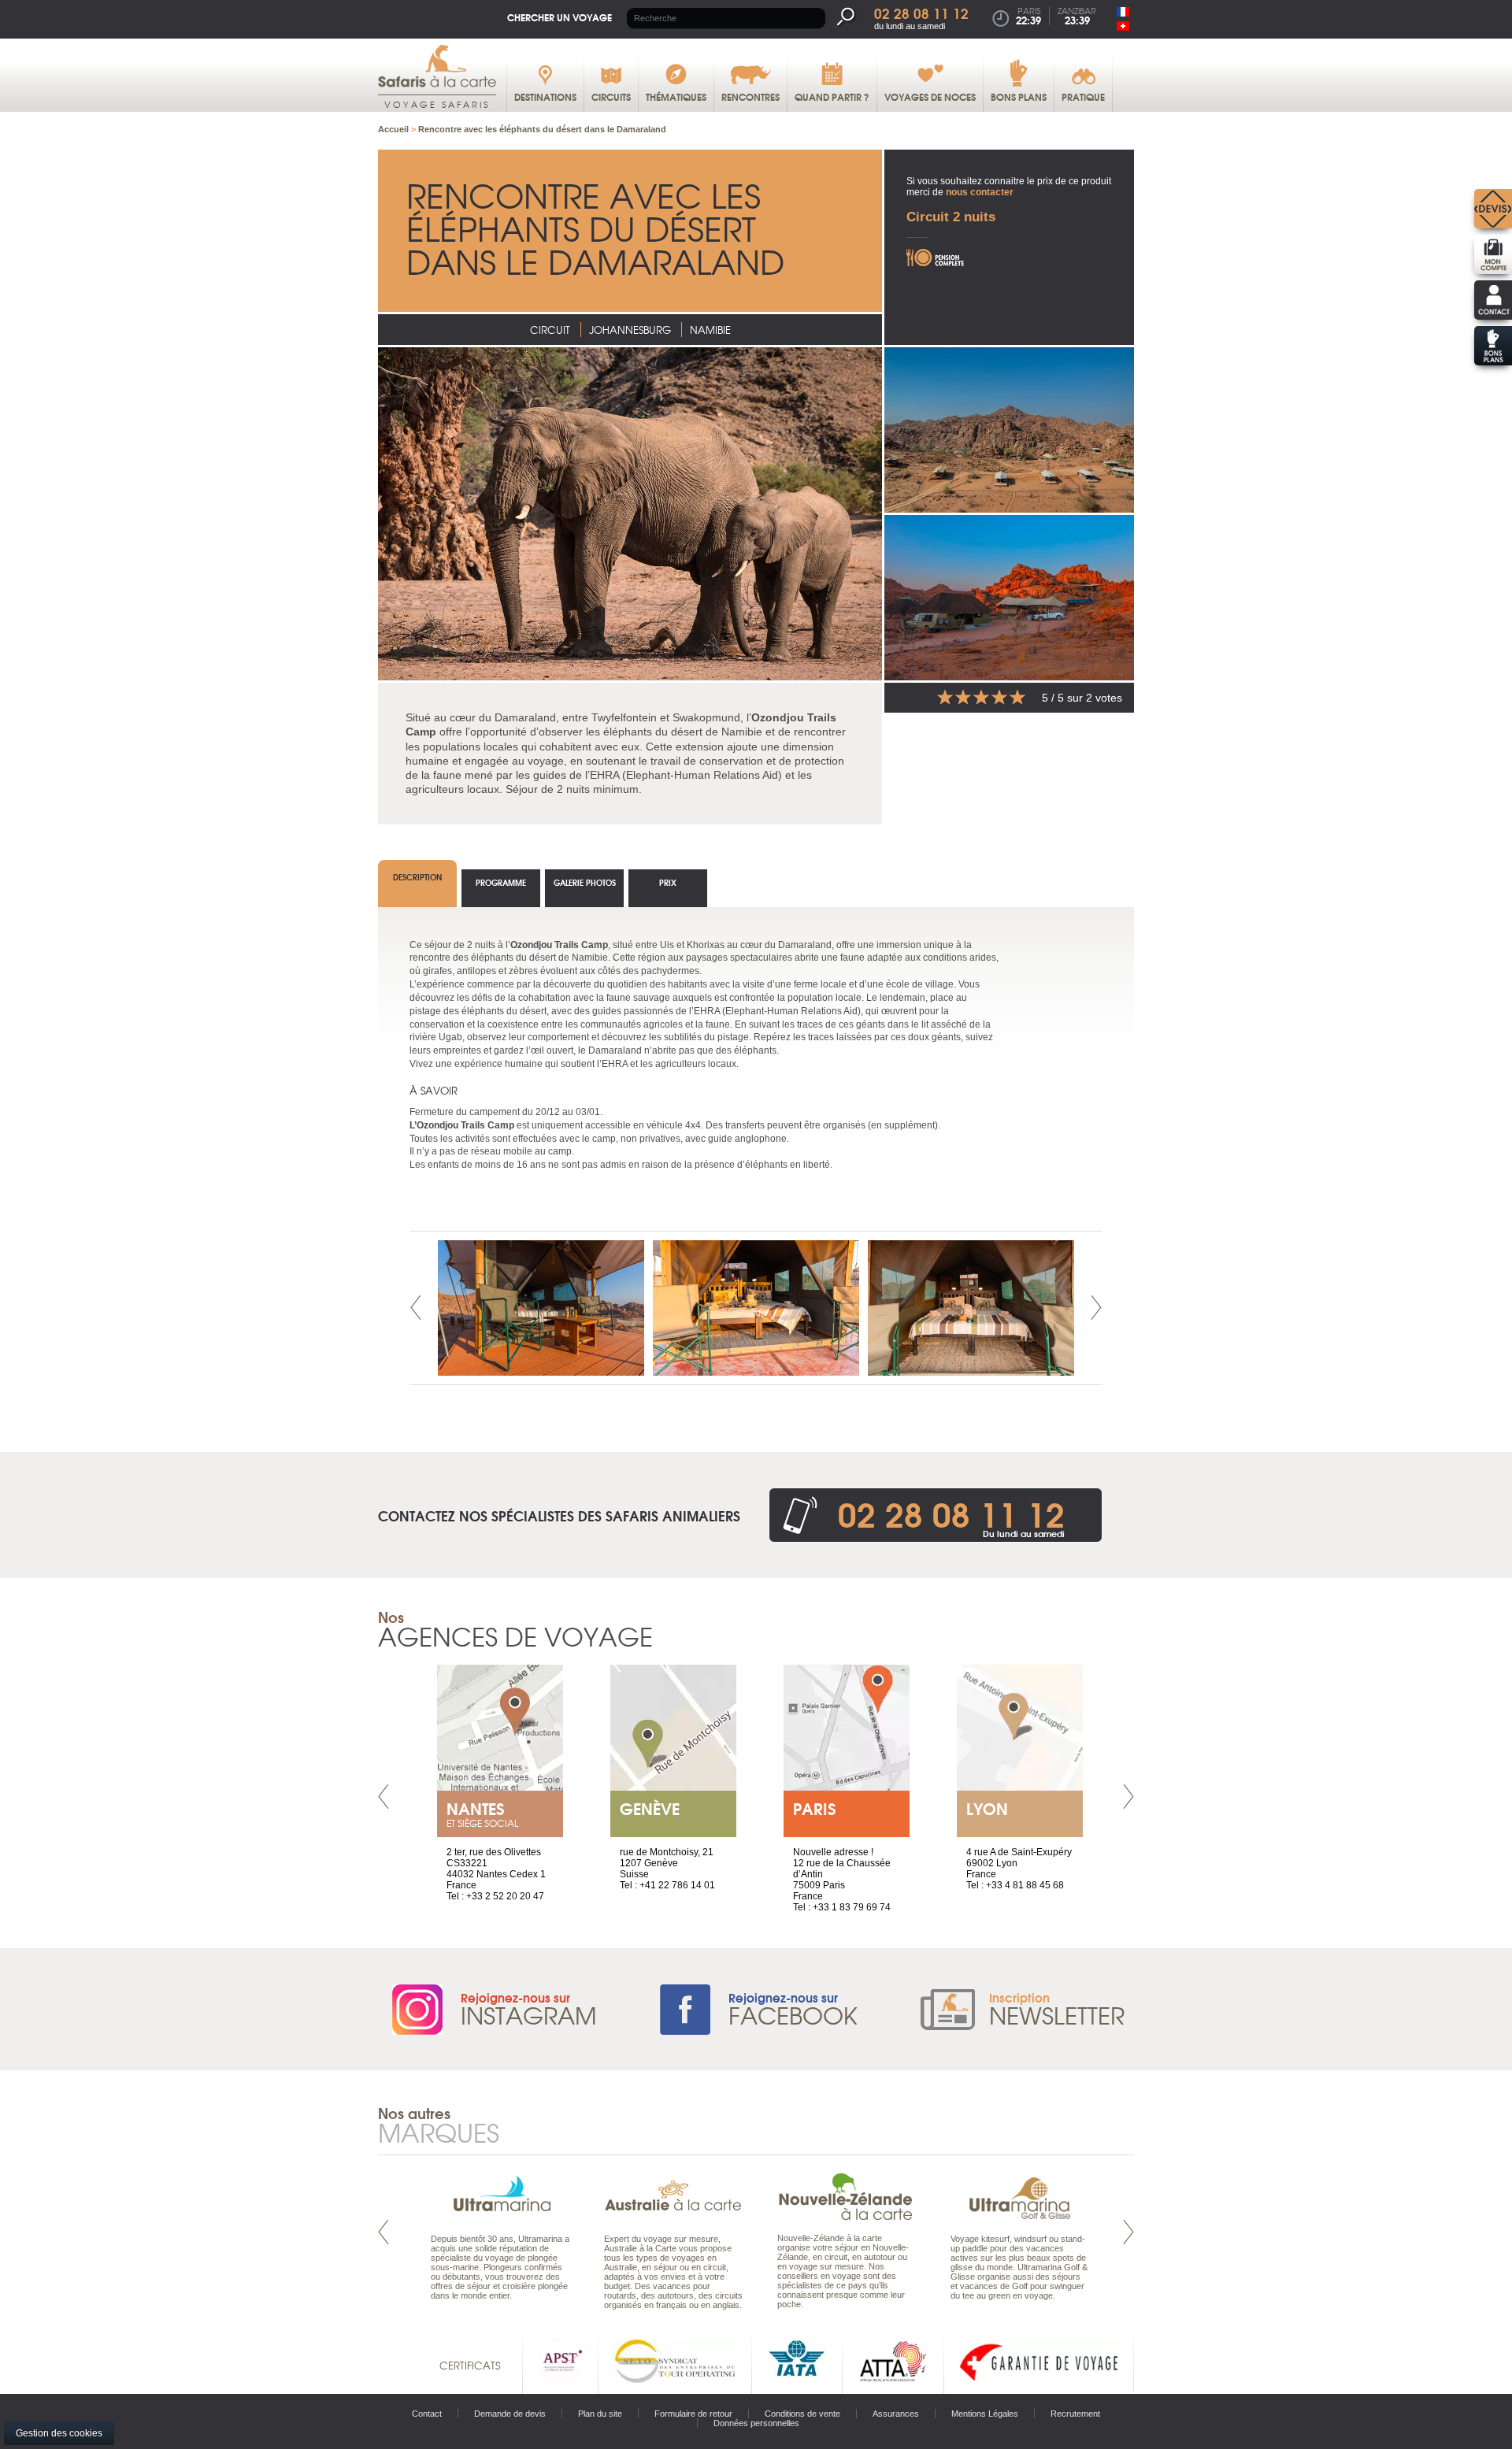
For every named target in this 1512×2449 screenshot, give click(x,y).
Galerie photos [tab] (585, 882)
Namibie (710, 330)
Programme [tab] (501, 882)
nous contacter (980, 192)
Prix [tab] (668, 882)
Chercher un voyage (560, 17)
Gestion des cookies (59, 2433)
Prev (416, 1308)
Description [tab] (417, 877)
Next (1096, 1308)
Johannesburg (630, 330)
